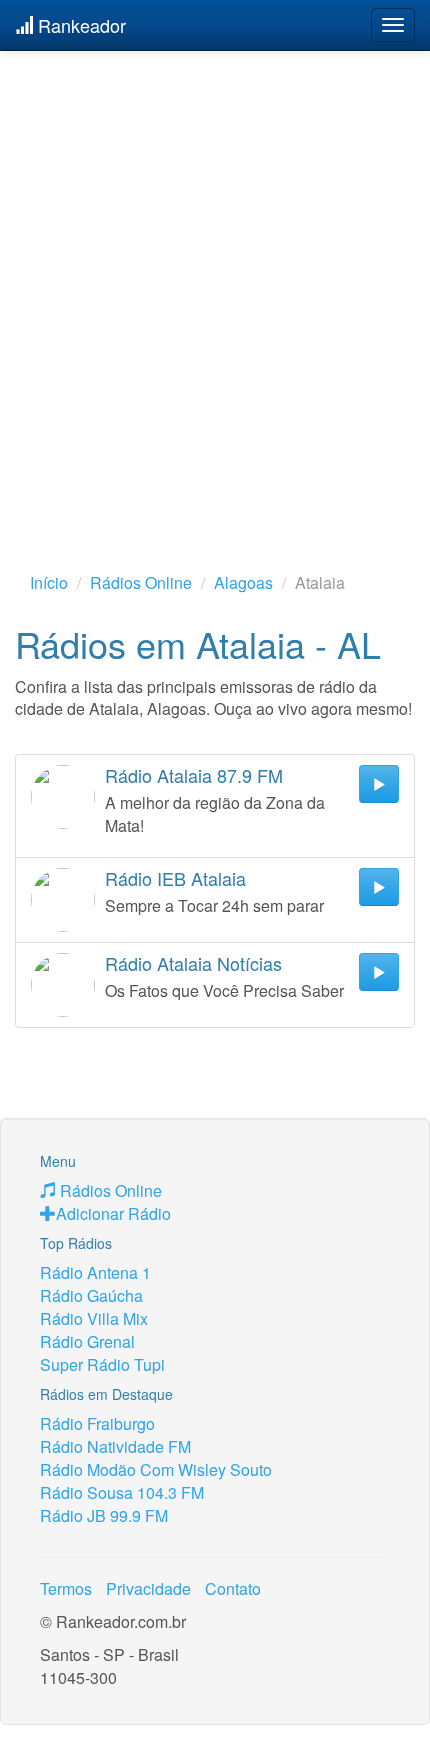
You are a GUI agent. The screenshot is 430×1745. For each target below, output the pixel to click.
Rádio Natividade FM (115, 1446)
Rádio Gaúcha (91, 1295)
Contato (233, 1588)
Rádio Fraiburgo (97, 1423)
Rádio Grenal (87, 1341)
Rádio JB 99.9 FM (104, 1515)
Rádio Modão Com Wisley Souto (156, 1469)
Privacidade (148, 1588)
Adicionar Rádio (113, 1213)
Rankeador (79, 25)
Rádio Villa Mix (94, 1318)
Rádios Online (141, 582)
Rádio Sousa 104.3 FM (122, 1492)
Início (49, 582)
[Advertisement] (215, 280)
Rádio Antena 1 (95, 1272)
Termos (66, 1588)
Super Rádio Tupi (102, 1364)
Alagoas (243, 582)
